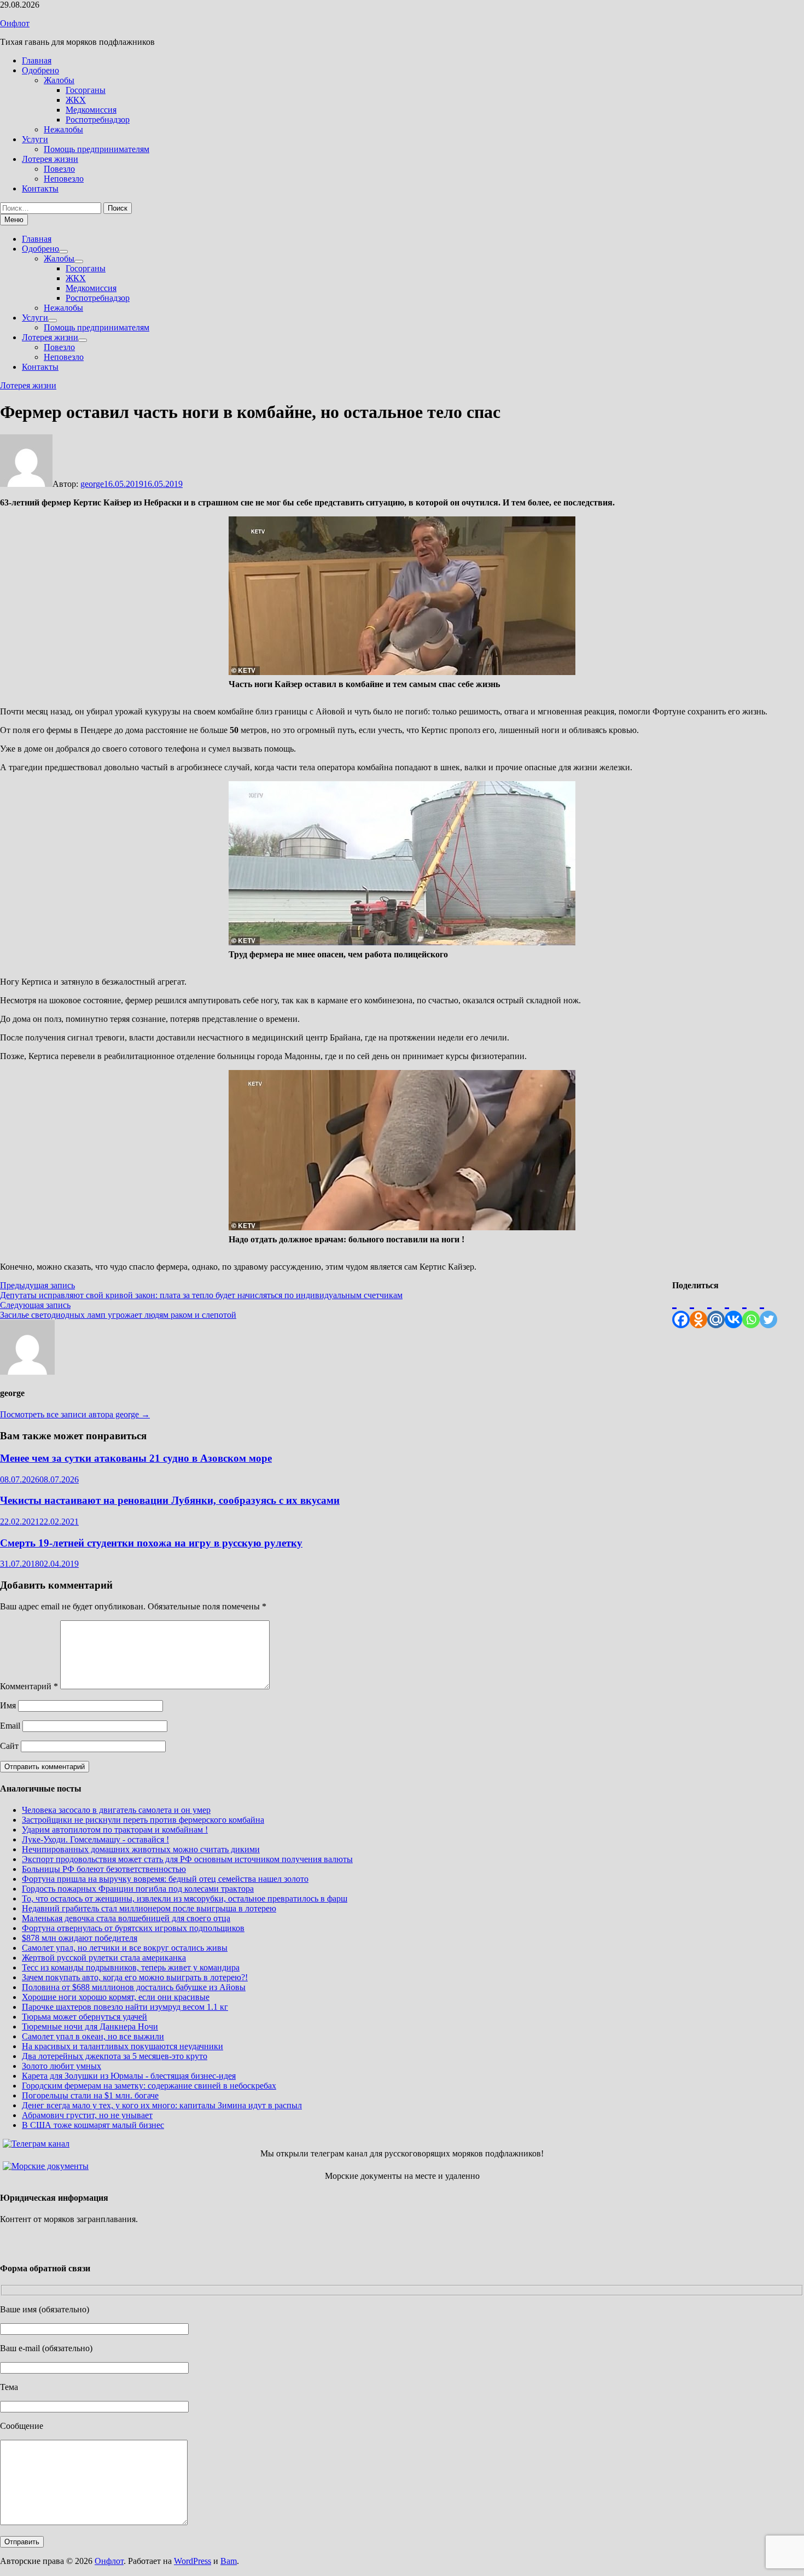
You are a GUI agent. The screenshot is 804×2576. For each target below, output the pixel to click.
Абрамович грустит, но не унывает (87, 2115)
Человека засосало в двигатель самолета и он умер (116, 1810)
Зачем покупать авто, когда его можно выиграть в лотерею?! (135, 1977)
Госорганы (86, 90)
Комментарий (29, 1686)
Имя (8, 1705)
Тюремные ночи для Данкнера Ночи (90, 2027)
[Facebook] (681, 1309)
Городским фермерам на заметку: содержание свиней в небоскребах (149, 2086)
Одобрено (40, 70)
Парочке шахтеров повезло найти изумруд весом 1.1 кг (125, 2007)
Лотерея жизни (50, 159)
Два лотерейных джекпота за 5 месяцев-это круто (115, 2056)
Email (10, 1726)
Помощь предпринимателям (97, 149)
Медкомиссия (91, 110)
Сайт (9, 1746)
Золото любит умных (62, 2066)
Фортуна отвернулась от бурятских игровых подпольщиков (133, 1928)
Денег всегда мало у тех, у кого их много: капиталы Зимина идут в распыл (162, 2105)
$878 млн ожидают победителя (80, 1938)
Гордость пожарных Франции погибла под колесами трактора (138, 1889)
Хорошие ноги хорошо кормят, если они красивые (116, 1997)
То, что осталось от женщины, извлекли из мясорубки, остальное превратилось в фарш (185, 1898)
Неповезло (64, 179)
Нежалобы (63, 129)
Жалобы (59, 80)
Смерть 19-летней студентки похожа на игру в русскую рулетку (151, 1543)
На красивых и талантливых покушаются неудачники (123, 2046)
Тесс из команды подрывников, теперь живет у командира (131, 1967)
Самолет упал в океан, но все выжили (93, 2036)
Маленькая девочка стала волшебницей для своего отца (126, 1918)
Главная (37, 60)
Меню (14, 220)
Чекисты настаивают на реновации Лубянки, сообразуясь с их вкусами (170, 1500)
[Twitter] (768, 1309)
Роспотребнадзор (98, 120)
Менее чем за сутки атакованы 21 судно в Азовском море (136, 1458)
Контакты (40, 188)
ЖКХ (76, 100)
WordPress (193, 2561)
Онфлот (15, 23)
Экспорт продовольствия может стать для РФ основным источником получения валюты (187, 1859)
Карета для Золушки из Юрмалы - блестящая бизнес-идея (129, 2076)
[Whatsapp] (751, 1309)
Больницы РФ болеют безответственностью (104, 1869)
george (92, 484)
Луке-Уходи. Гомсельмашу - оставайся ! (95, 1839)
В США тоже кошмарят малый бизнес (93, 2125)
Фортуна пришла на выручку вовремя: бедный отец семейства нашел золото (165, 1879)
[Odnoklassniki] (698, 1309)
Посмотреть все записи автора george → (75, 1414)
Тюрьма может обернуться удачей (85, 2017)
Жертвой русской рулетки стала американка (104, 1958)
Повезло (59, 169)
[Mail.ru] (716, 1309)
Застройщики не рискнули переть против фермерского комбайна (143, 1820)
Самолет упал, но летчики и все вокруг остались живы (125, 1948)
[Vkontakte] (733, 1309)
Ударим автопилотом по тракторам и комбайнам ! (115, 1830)
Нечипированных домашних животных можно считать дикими (141, 1849)
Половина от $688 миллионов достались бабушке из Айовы (134, 1987)
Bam (229, 2561)
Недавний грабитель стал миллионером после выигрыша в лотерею (149, 1908)
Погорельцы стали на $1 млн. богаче (90, 2095)
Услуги (35, 139)
